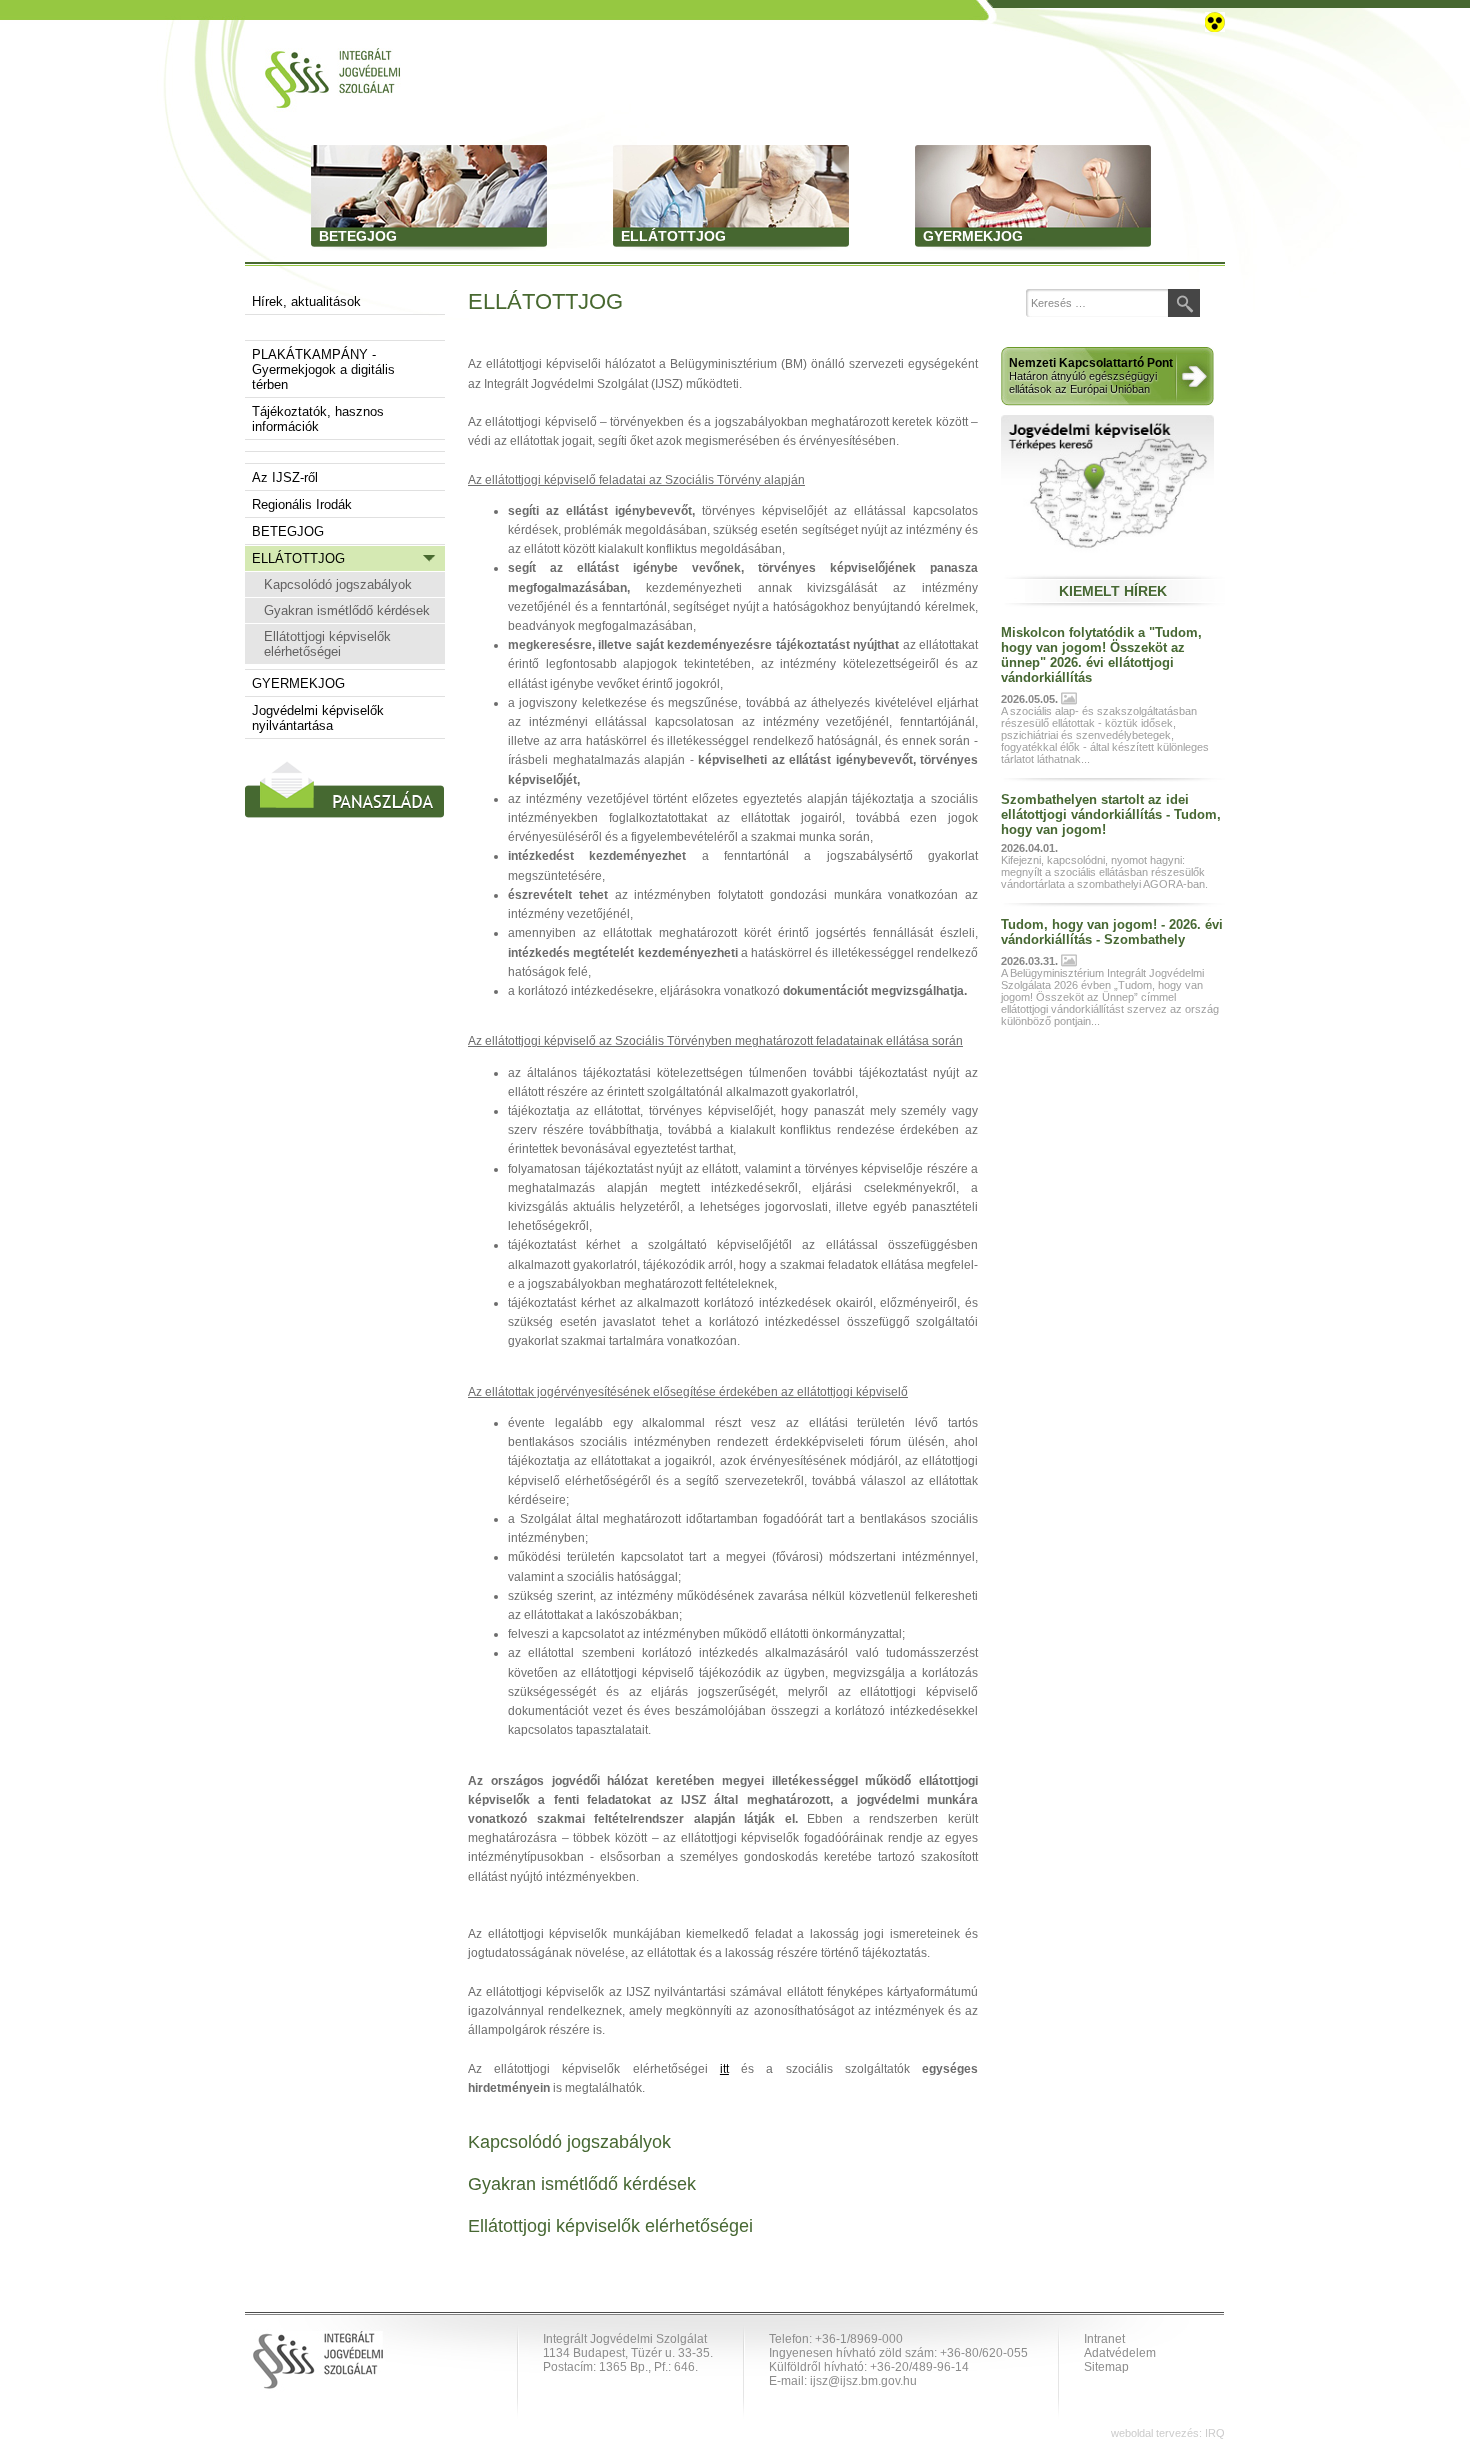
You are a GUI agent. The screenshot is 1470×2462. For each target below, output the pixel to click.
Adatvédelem (1120, 2353)
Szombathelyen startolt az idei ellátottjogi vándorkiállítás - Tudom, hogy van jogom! (1111, 814)
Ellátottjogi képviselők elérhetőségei (327, 644)
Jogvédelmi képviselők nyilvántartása (318, 718)
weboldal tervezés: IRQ (1168, 2433)
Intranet (1104, 2339)
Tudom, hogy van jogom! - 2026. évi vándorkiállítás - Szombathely (1112, 932)
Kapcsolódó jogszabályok (338, 584)
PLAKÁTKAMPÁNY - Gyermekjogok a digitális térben (323, 369)
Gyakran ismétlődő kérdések (347, 610)
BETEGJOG (288, 531)
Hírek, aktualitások (306, 301)
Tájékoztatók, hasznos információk (318, 419)
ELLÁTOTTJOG (298, 558)
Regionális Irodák (302, 504)
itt (724, 2069)
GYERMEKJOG (298, 683)
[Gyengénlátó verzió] (1215, 21)
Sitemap (1106, 2367)
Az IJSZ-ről (285, 477)
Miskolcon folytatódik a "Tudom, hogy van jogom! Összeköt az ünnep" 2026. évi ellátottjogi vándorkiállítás (1101, 655)
